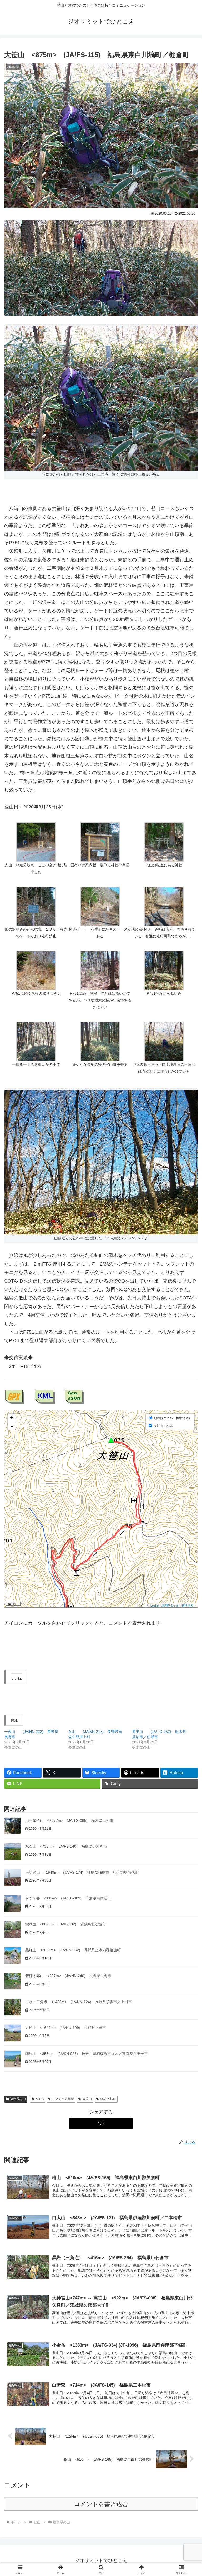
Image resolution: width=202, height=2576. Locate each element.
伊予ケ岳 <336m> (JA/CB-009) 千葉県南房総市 (68, 1898)
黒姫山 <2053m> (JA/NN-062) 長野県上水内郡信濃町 (73, 1950)
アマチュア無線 (63, 2099)
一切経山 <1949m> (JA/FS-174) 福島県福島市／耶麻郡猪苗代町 (82, 1872)
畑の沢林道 (108, 2099)
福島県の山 (18, 2099)
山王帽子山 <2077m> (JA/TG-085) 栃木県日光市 (69, 1820)
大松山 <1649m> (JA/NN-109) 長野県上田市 (66, 2028)
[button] (36, 849)
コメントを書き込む (101, 2504)
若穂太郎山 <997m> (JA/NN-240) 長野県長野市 (68, 1976)
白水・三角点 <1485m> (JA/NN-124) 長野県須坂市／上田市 (79, 2002)
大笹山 (87, 2099)
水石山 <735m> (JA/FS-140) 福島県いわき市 (66, 1846)
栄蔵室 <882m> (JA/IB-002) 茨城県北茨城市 (65, 1924)
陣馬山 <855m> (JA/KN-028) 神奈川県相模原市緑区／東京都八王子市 (87, 2054)
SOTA (40, 2099)
